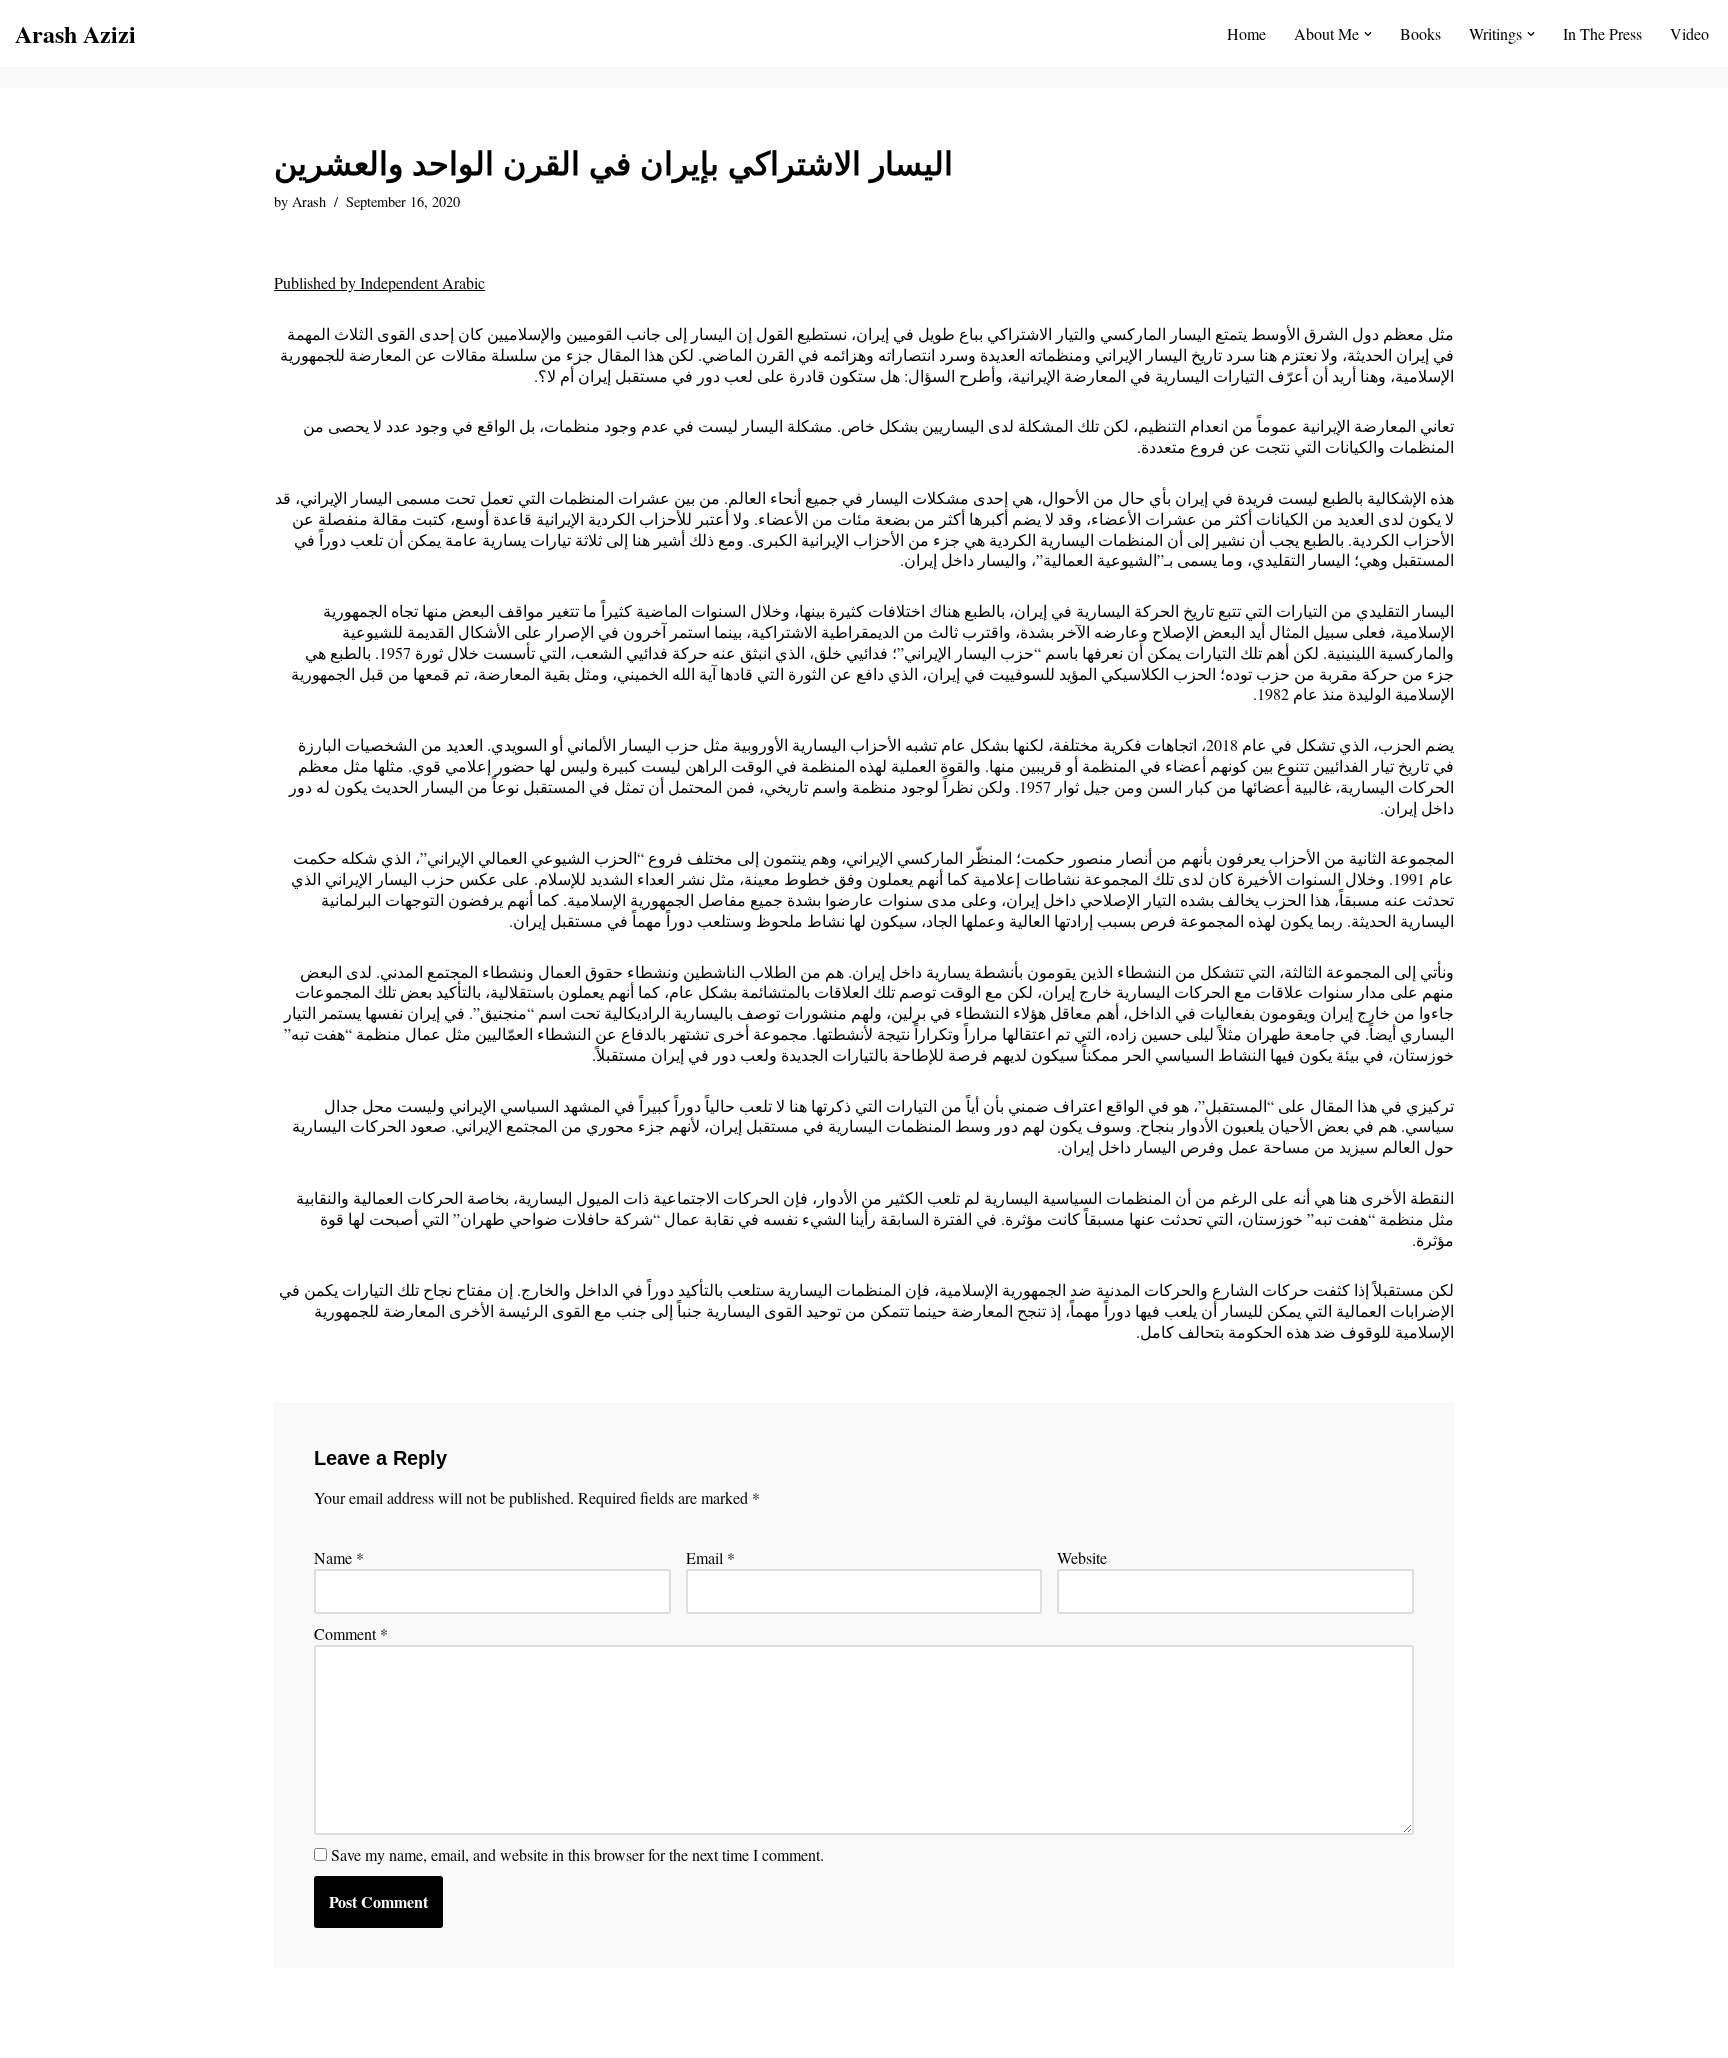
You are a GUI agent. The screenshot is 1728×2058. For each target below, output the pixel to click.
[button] (1368, 34)
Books (1420, 33)
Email (710, 1558)
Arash (309, 201)
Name (339, 1558)
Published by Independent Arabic (379, 282)
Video (1689, 33)
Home (1246, 33)
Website (1082, 1558)
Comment (351, 1634)
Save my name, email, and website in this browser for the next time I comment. (577, 1855)
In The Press (1602, 33)
